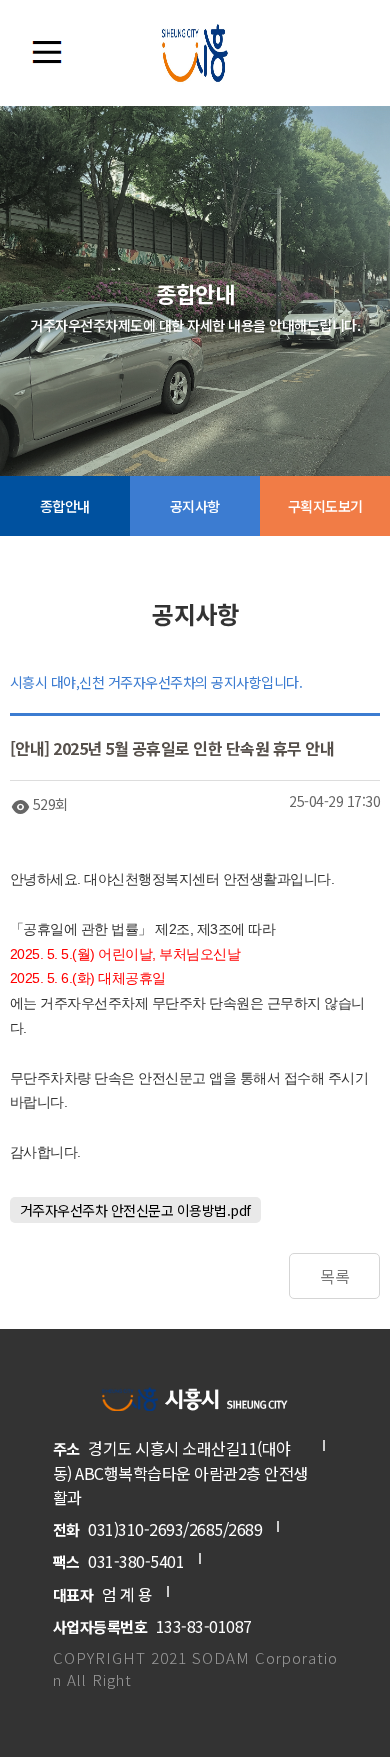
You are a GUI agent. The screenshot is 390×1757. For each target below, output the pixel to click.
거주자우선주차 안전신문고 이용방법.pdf (135, 1210)
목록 (334, 1276)
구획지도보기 (325, 506)
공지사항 (195, 506)
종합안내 (65, 506)
